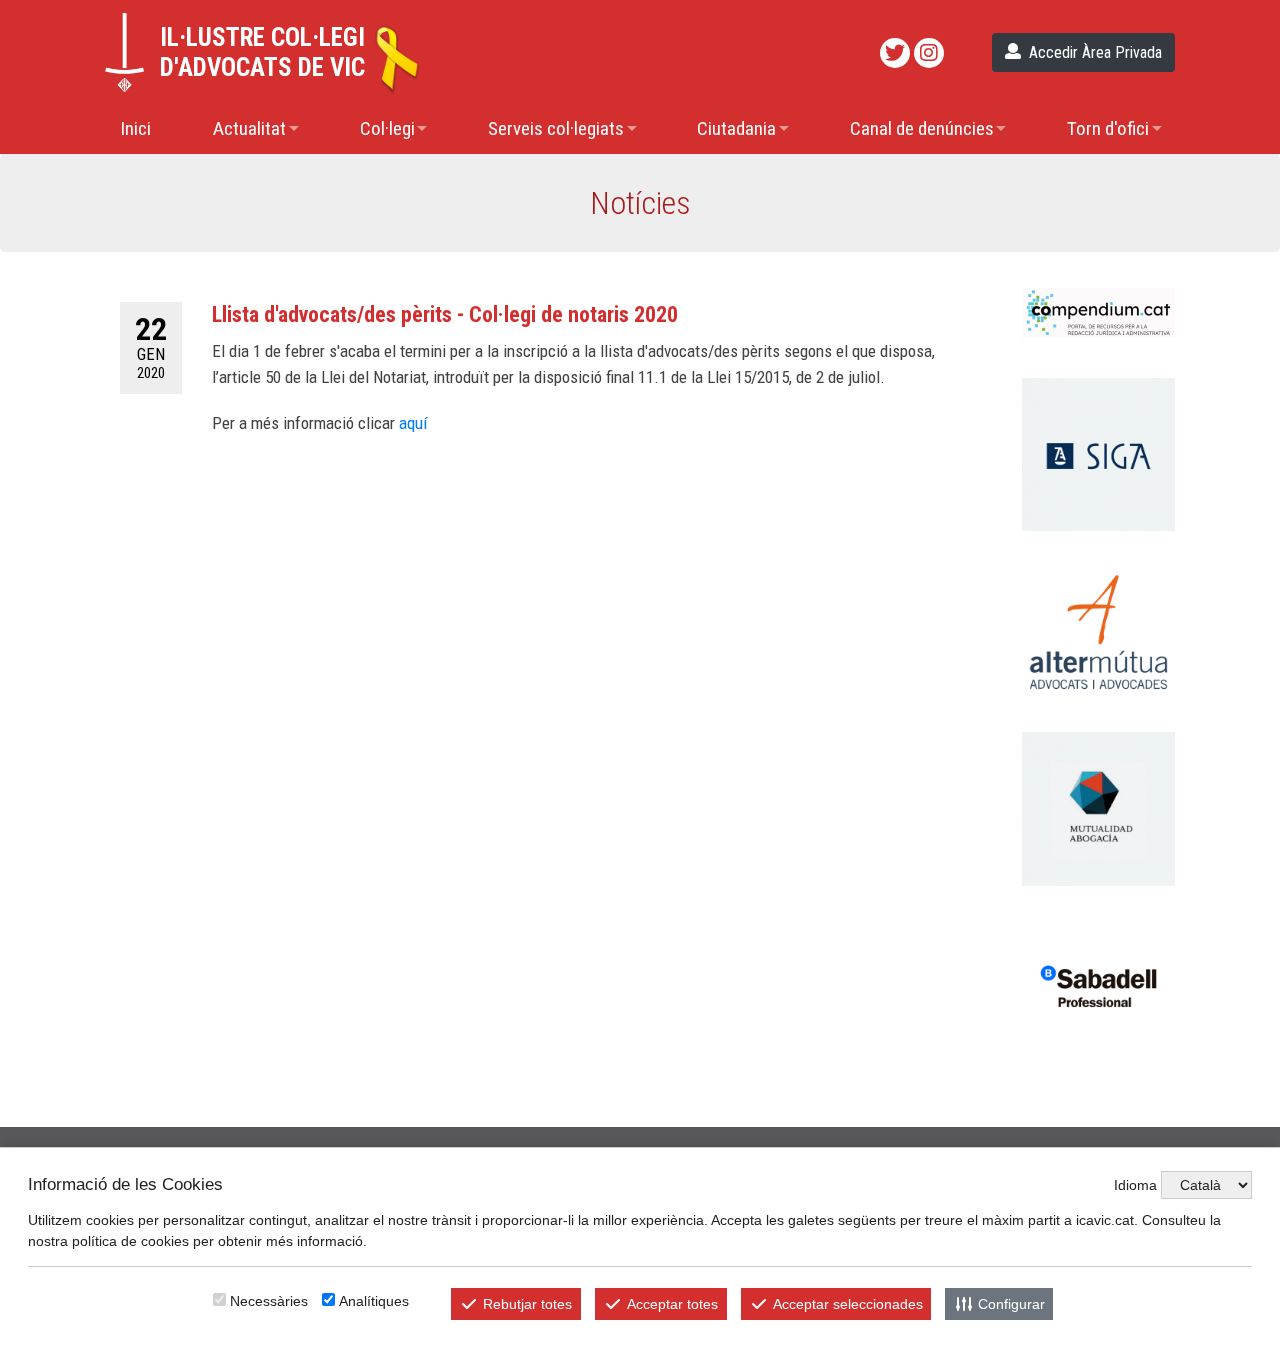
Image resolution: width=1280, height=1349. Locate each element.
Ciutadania (736, 128)
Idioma (1135, 1185)
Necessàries (269, 1301)
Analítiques (374, 1301)
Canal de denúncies (922, 128)
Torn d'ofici (1108, 128)
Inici (135, 128)
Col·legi (387, 128)
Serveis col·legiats (556, 128)
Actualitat (249, 128)
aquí (413, 423)
